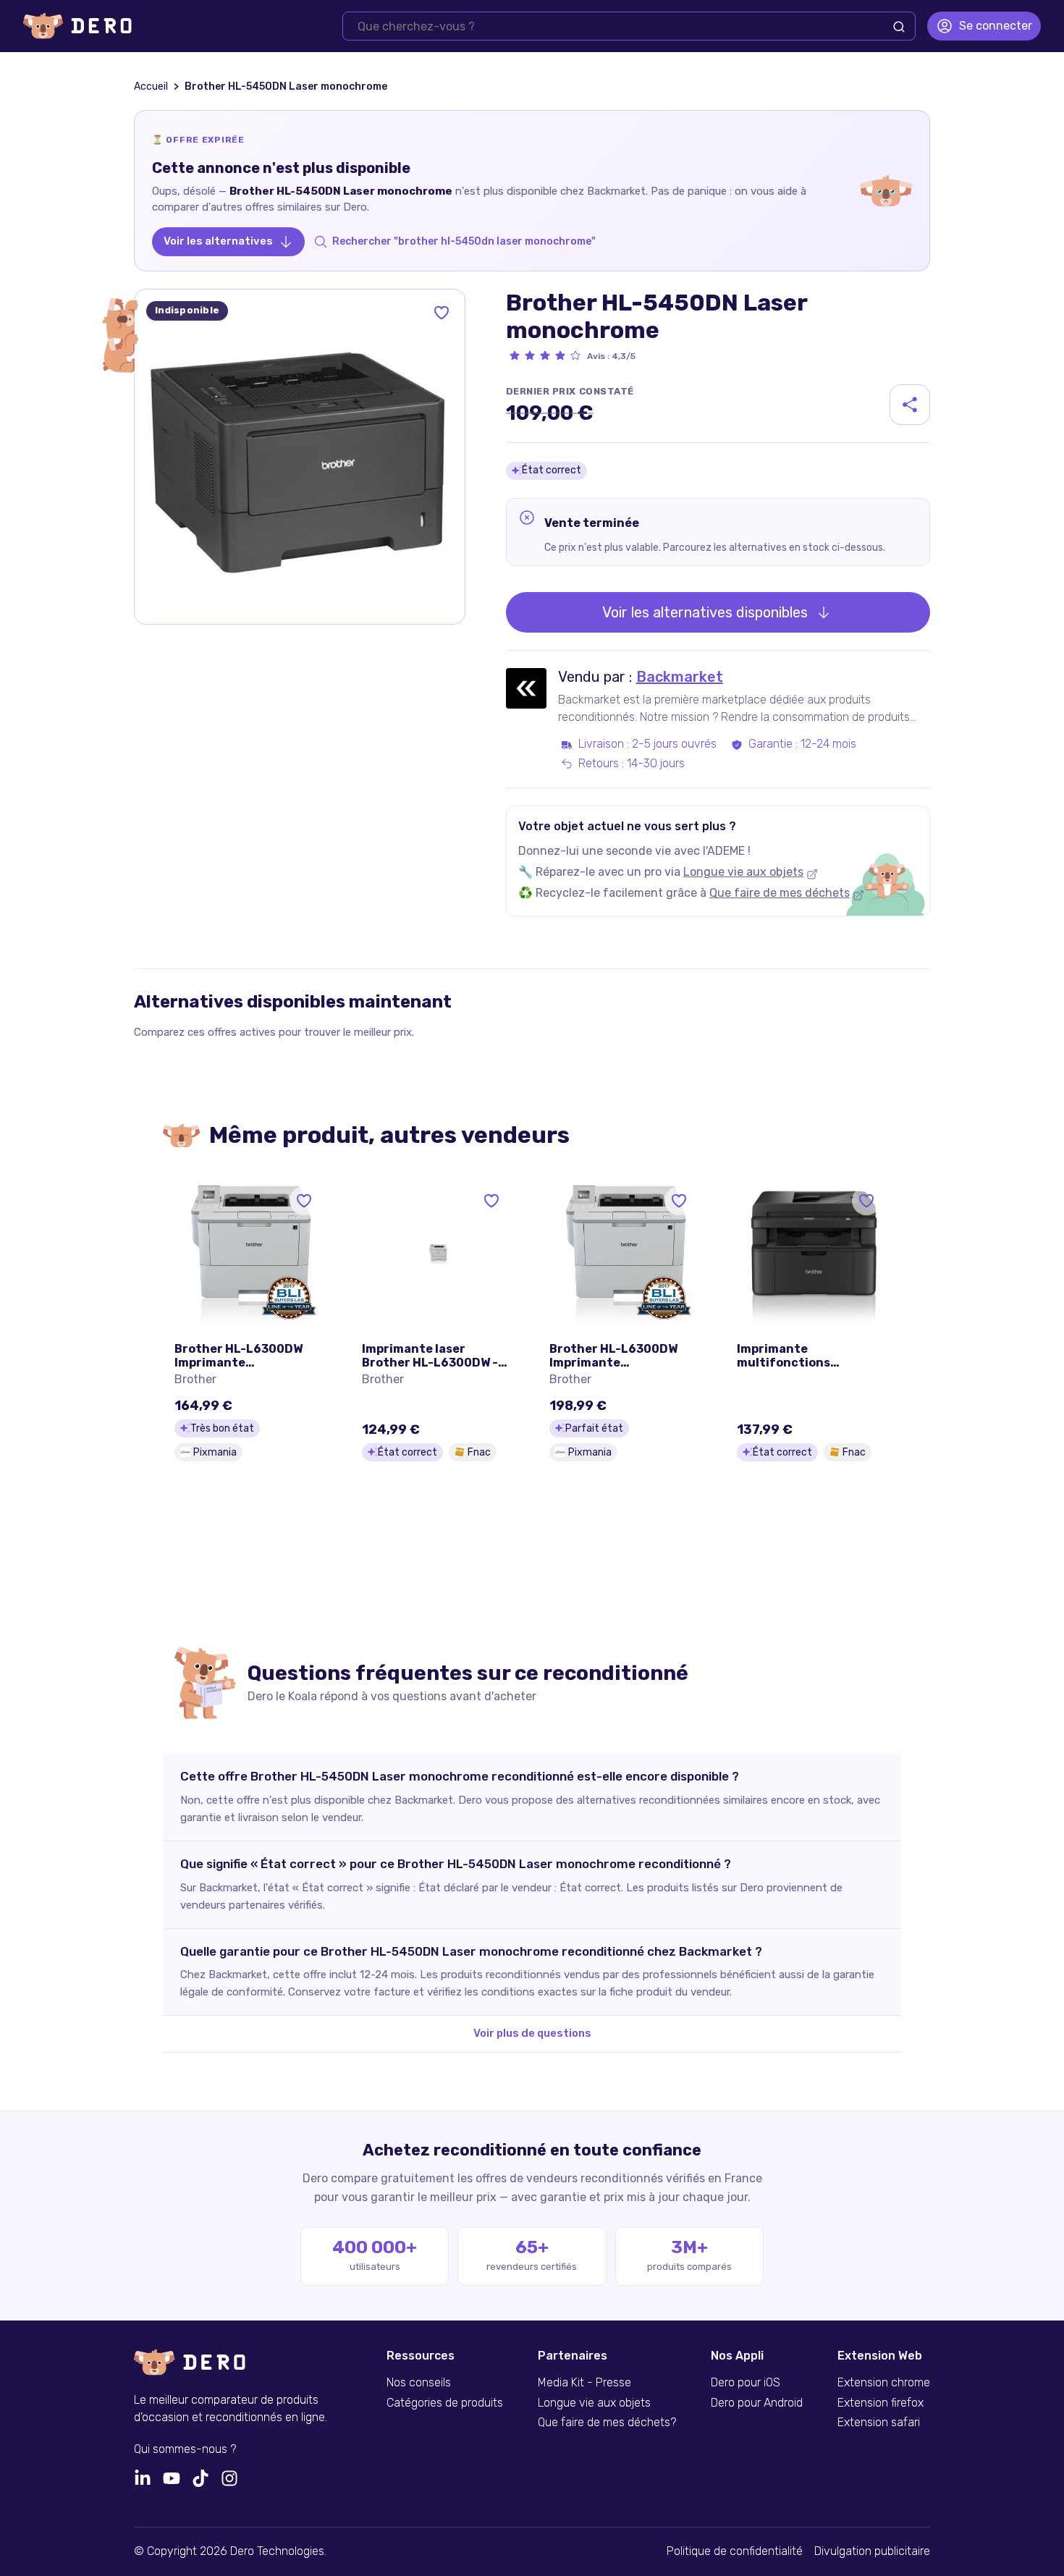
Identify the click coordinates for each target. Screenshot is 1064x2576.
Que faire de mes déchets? (607, 2423)
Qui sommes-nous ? (185, 2449)
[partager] (910, 405)
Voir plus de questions (532, 2033)
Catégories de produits (445, 2403)
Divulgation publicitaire (872, 2551)
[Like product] (442, 313)
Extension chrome (884, 2383)
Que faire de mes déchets (780, 893)
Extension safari (879, 2423)
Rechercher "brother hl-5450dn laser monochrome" (464, 241)
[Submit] (899, 27)
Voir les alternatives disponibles (705, 612)
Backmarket (680, 677)
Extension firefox (881, 2403)
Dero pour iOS (746, 2383)
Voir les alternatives (218, 241)
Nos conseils (419, 2383)
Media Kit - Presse (584, 2383)
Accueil (151, 86)
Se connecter (996, 26)
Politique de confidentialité (735, 2551)
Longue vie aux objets (743, 872)
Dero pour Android (757, 2403)
